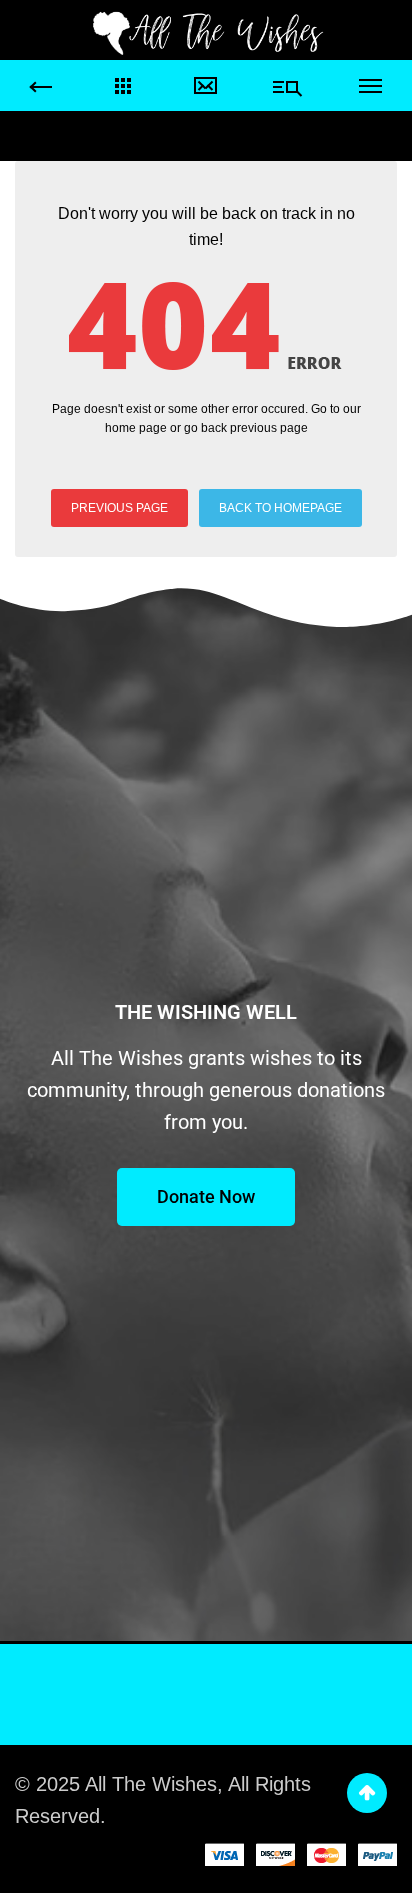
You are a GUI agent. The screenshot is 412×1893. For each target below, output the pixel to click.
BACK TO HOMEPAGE (280, 508)
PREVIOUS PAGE (119, 508)
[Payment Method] (224, 1854)
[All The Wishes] (206, 32)
